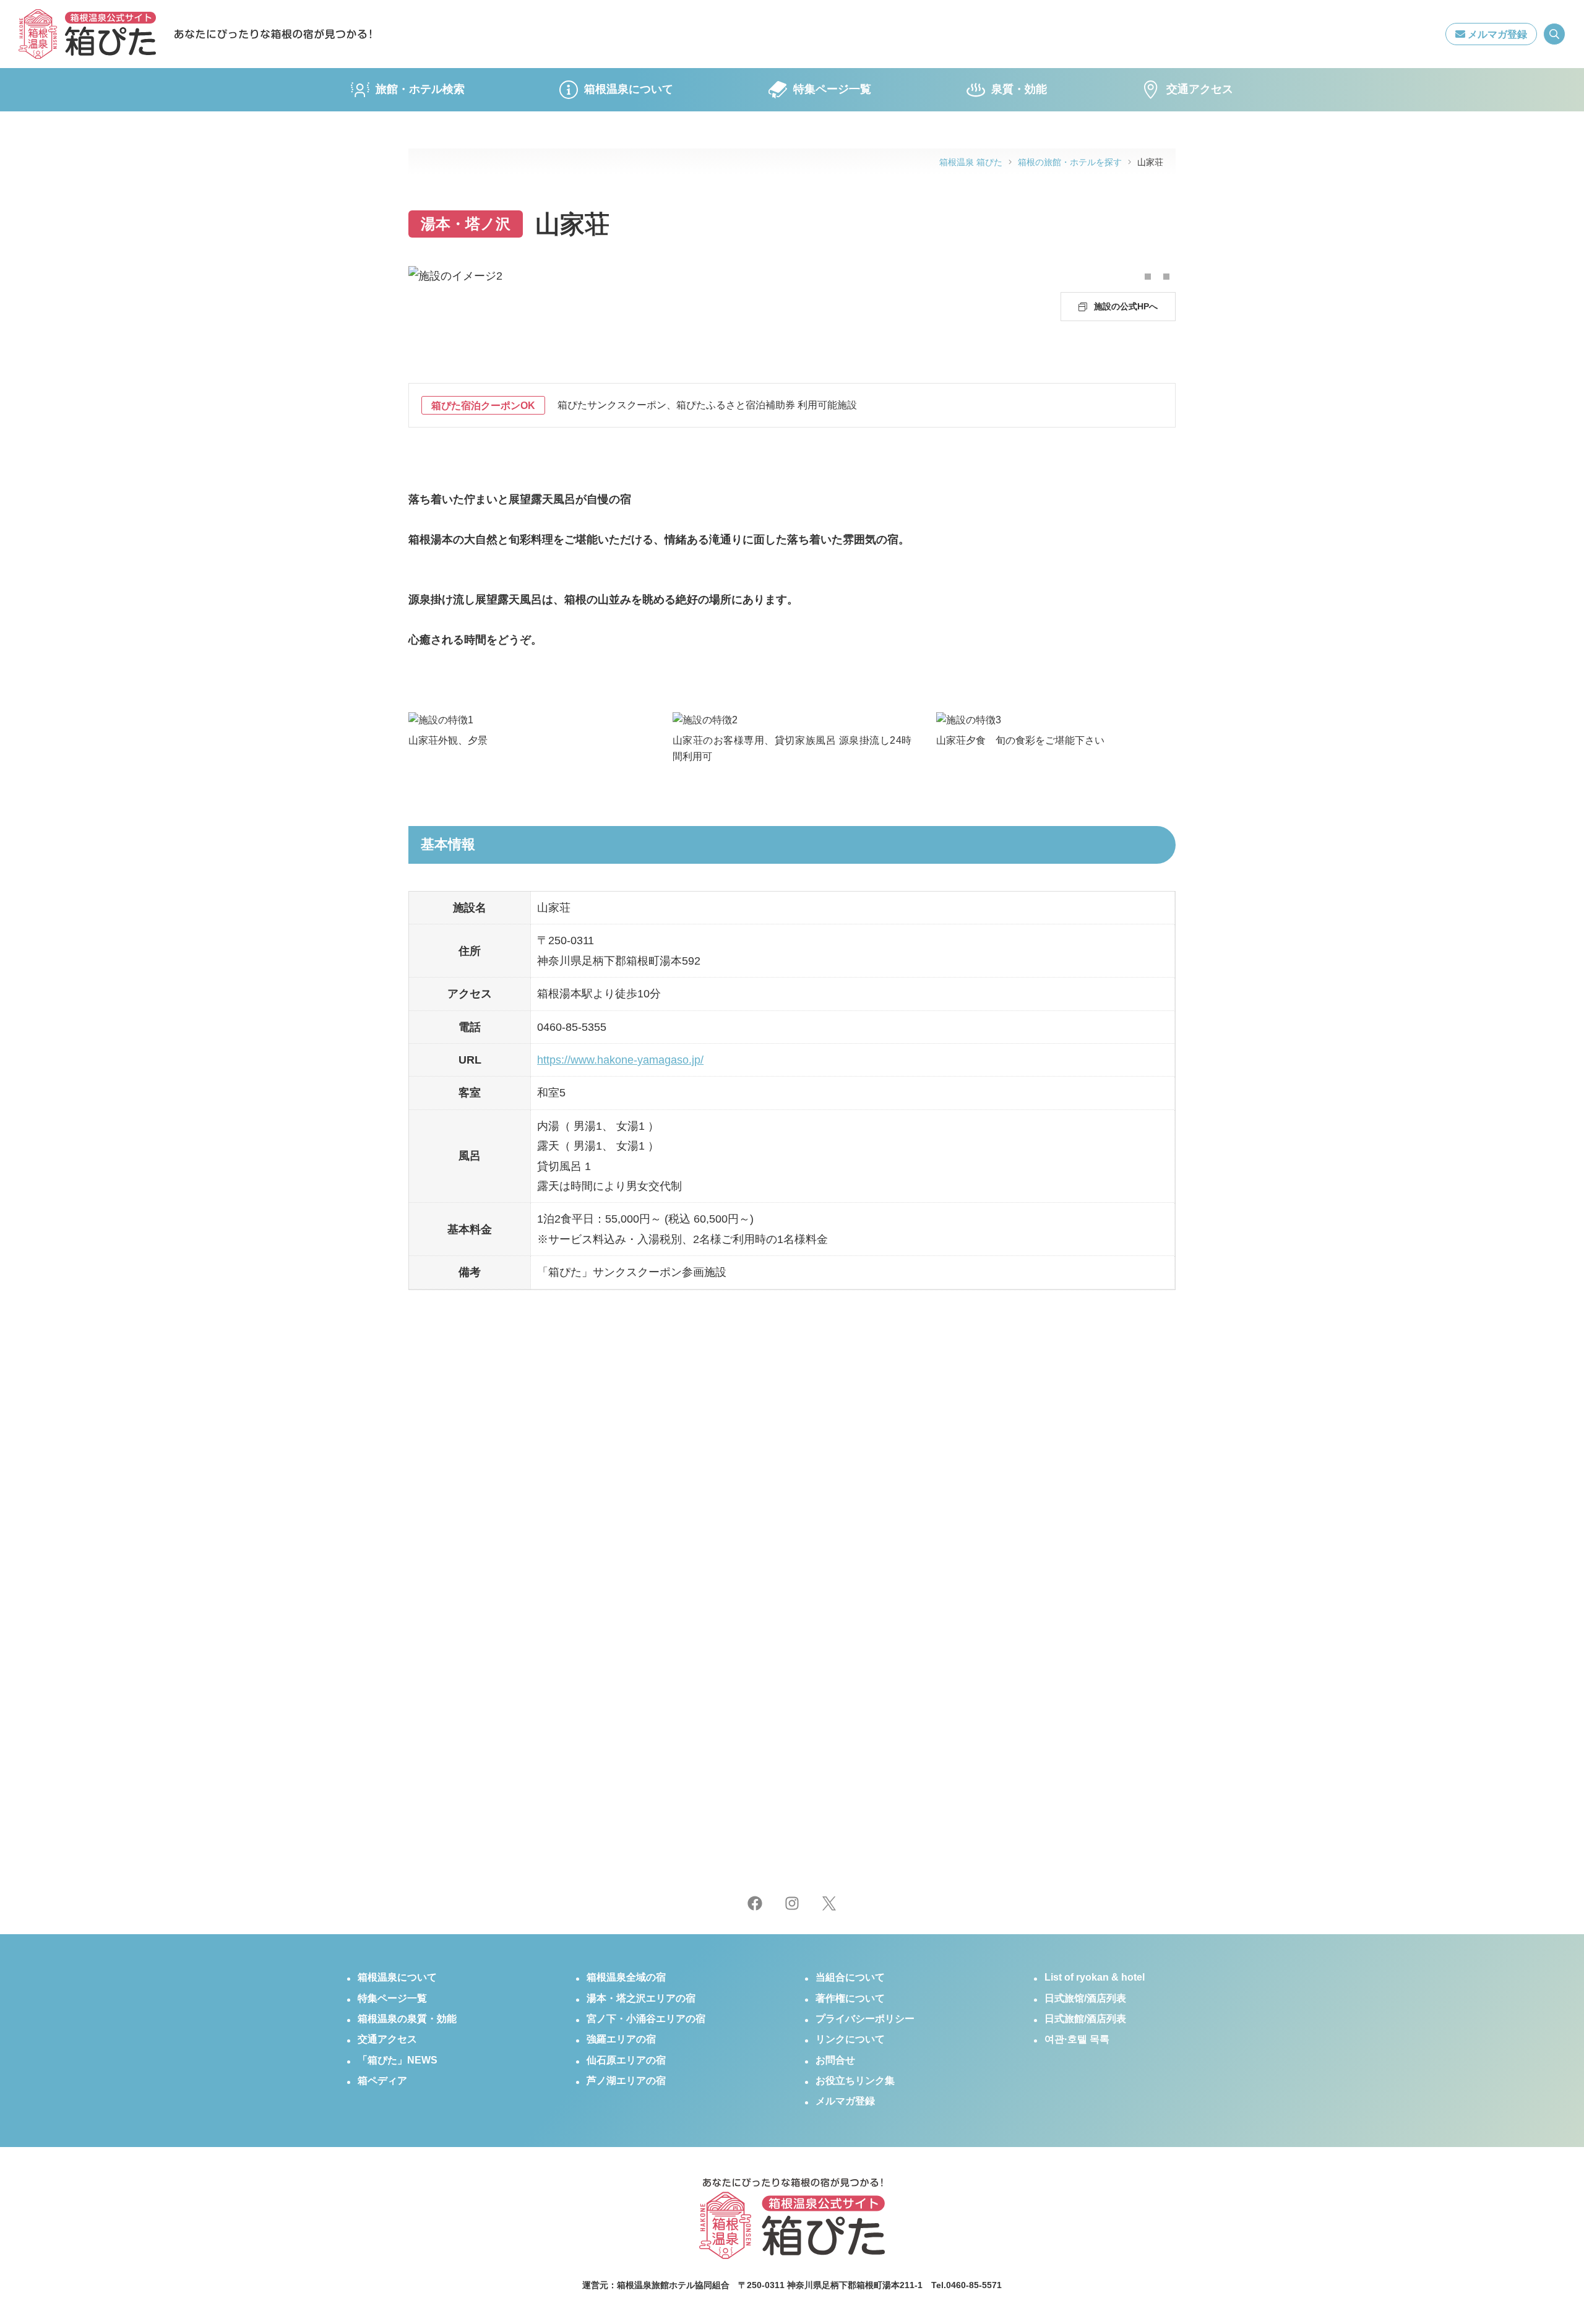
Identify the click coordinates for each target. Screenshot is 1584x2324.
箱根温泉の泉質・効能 (407, 2019)
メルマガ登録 (1496, 34)
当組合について (850, 1977)
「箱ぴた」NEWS (398, 2060)
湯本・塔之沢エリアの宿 (641, 1998)
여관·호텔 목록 (1077, 2039)
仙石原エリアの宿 (626, 2060)
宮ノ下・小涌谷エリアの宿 (646, 2019)
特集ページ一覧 (832, 89)
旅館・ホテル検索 (420, 89)
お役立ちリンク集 (855, 2081)
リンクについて (850, 2039)
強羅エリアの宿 (621, 2039)
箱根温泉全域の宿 (626, 1977)
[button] (1148, 277)
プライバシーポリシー (865, 2019)
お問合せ (835, 2060)
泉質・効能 (1019, 89)
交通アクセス (1200, 89)
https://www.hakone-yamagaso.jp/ (620, 1060)
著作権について (850, 1998)
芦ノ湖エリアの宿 (626, 2081)
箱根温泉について (629, 89)
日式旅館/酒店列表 (1085, 2019)
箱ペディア (382, 2081)
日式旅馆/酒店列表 (1085, 1998)
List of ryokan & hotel (1095, 1977)
